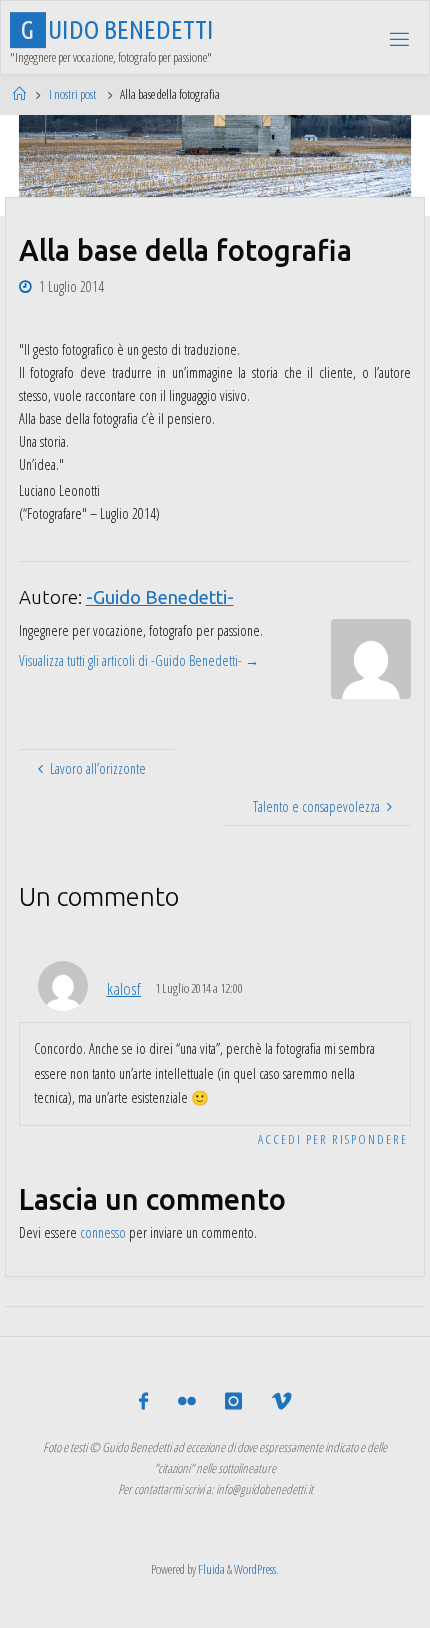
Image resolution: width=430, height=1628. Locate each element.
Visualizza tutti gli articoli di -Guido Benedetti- (139, 660)
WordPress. (256, 1569)
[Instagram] (233, 1401)
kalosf (124, 988)
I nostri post (72, 94)
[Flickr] (187, 1401)
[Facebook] (143, 1401)
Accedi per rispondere (333, 1139)
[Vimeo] (280, 1401)
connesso (103, 1232)
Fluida (210, 1569)
